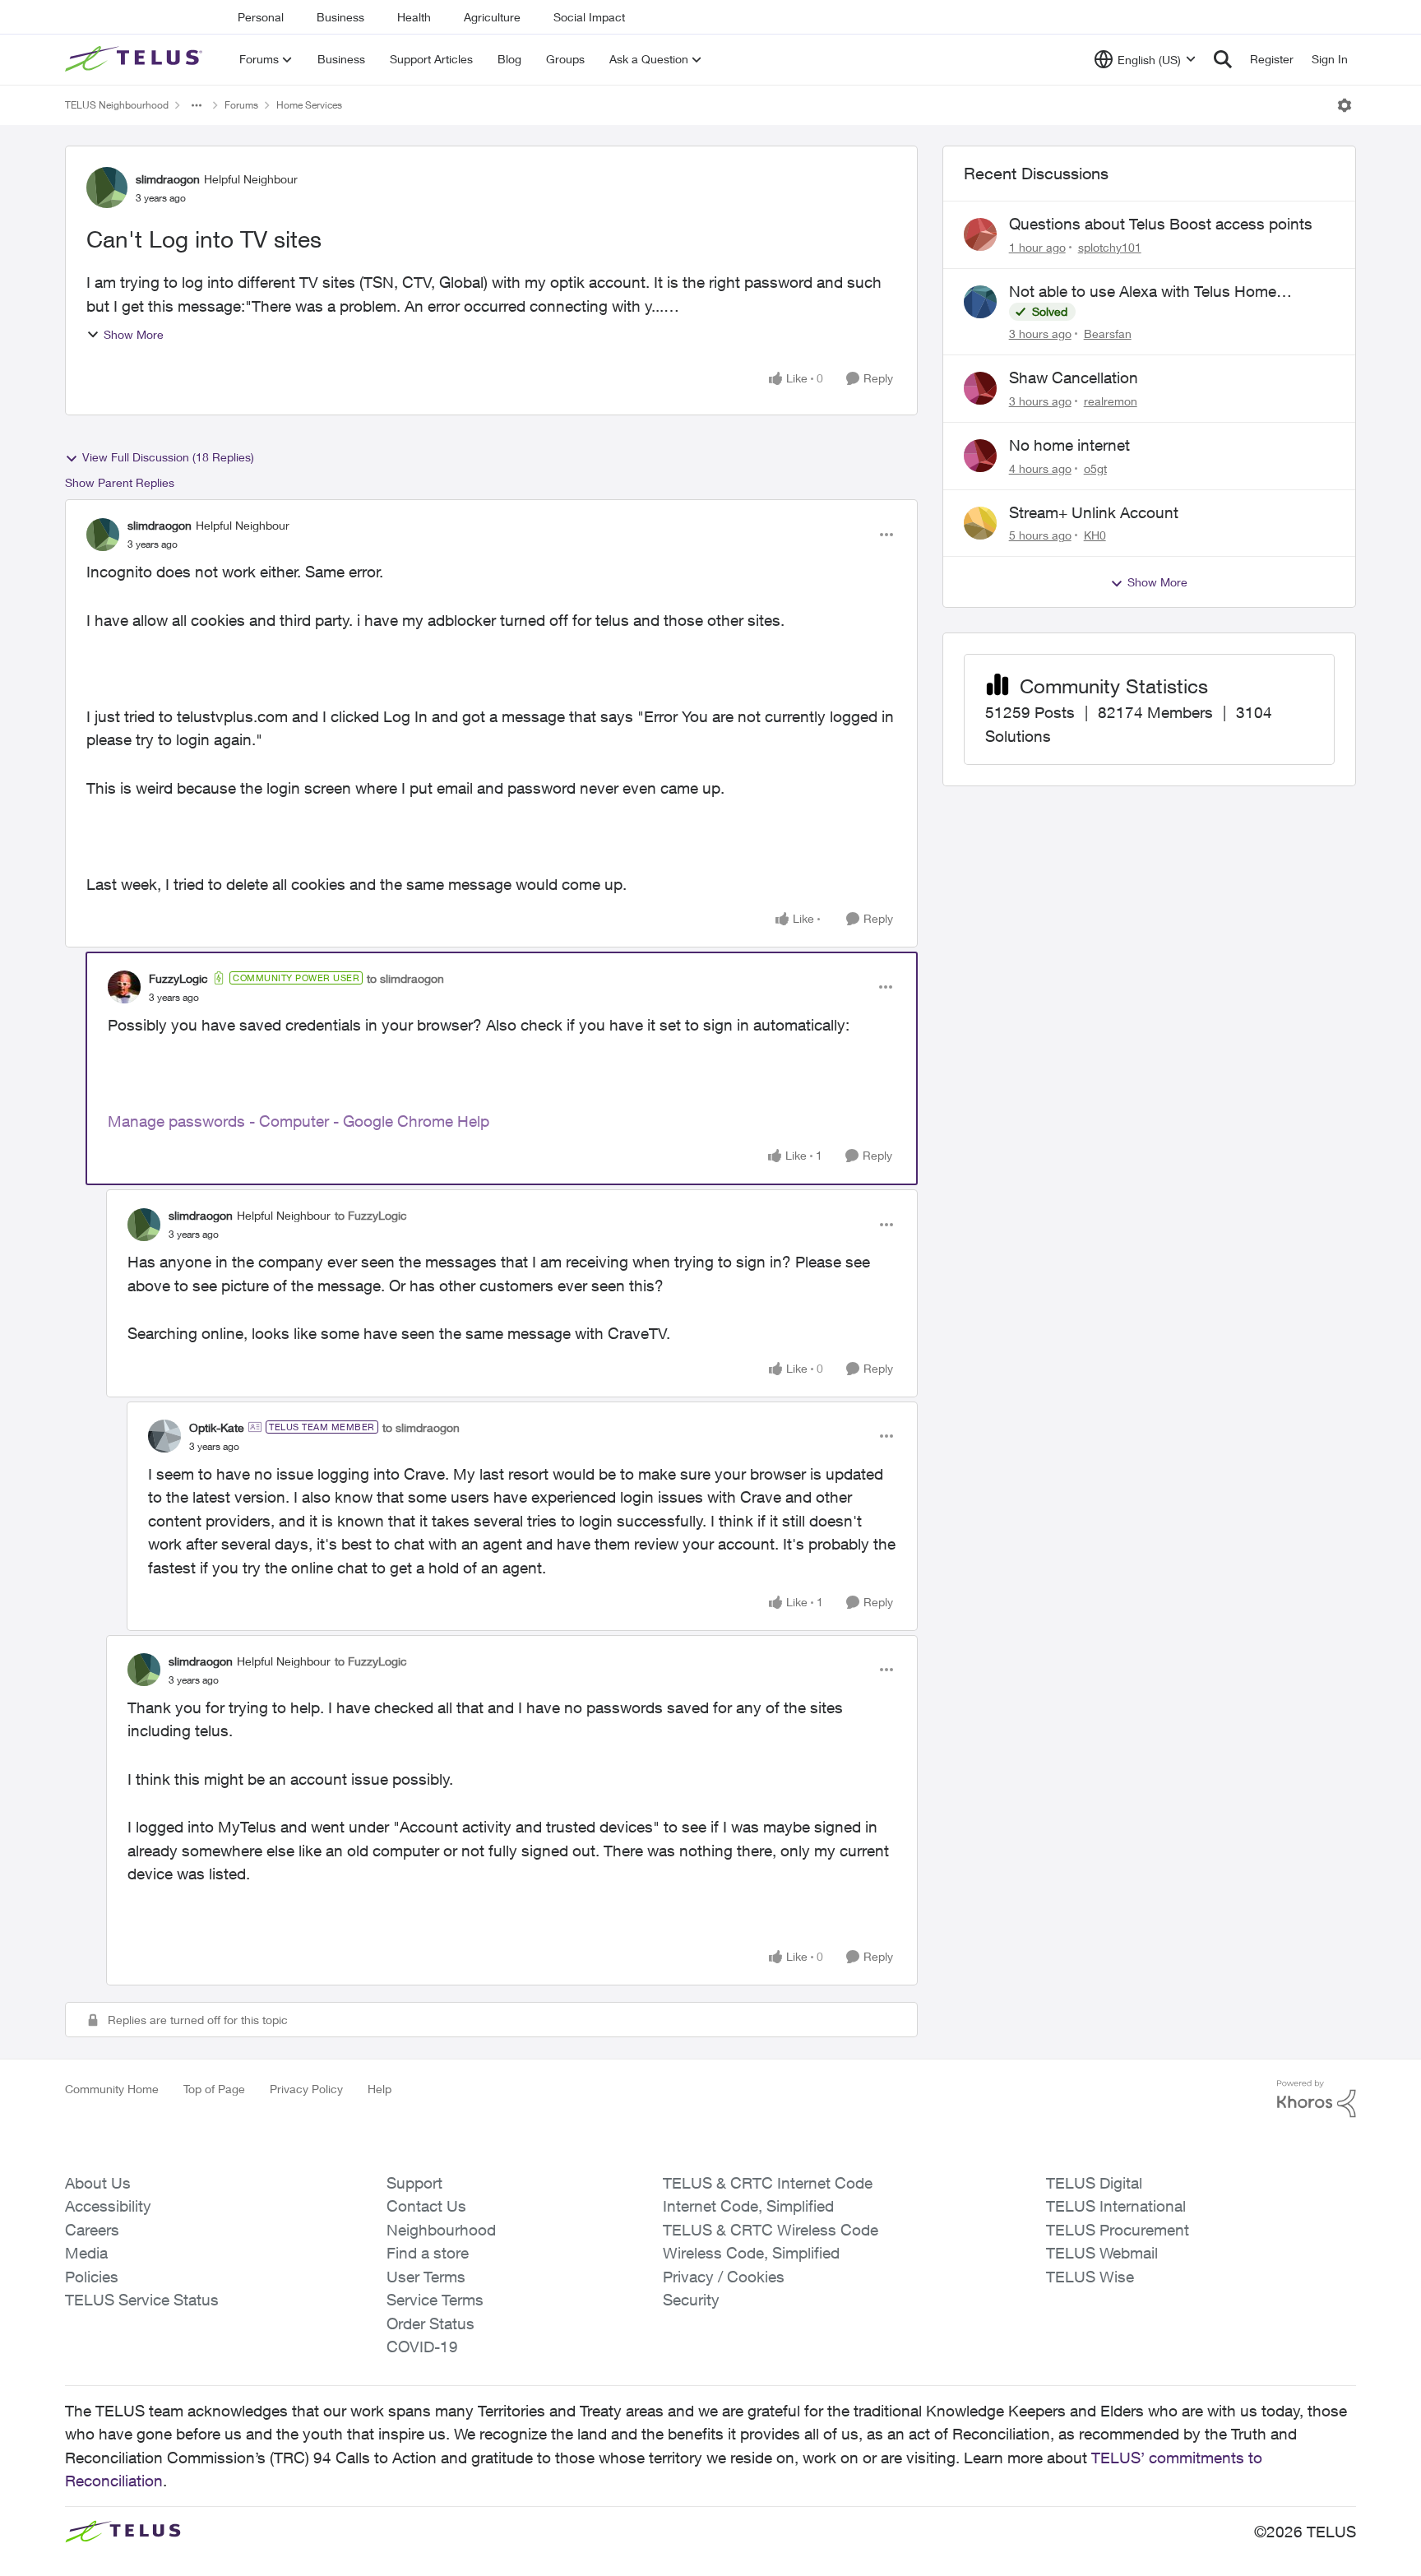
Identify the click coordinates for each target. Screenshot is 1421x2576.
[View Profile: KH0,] (980, 523)
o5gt (1095, 468)
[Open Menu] (1345, 105)
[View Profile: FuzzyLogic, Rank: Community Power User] (124, 987)
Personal (261, 17)
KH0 (1095, 535)
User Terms (426, 2277)
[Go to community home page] (136, 59)
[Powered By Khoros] (1317, 2099)
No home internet (1069, 445)
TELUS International (1116, 2206)
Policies (92, 2277)
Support (414, 2183)
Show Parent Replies (120, 482)
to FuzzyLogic (371, 1215)
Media (86, 2253)
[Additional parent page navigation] (197, 105)
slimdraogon (168, 179)
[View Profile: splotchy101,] (980, 234)
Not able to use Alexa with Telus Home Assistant (1143, 292)
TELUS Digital (1094, 2183)
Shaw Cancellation (1074, 378)
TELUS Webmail (1102, 2253)
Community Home (112, 2089)
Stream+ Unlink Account (1094, 512)
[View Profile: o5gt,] (980, 456)
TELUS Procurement (1118, 2230)
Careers (92, 2230)
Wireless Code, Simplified (751, 2253)
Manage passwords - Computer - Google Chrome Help (299, 1121)
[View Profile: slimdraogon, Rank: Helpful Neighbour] (107, 188)
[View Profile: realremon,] (980, 388)
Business (340, 17)
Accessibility (108, 2206)
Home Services (309, 105)
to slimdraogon (405, 978)
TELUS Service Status (142, 2300)
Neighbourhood (441, 2230)
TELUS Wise (1090, 2277)
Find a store (428, 2253)
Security (691, 2300)
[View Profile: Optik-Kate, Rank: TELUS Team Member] (164, 1436)
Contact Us (426, 2206)
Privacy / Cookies (724, 2277)
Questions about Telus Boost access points (1161, 224)
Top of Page (214, 2089)
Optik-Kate (217, 1427)
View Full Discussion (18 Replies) (168, 457)
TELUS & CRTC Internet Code (768, 2183)
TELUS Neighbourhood (117, 105)
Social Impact (589, 17)
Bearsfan (1108, 334)
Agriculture (492, 17)
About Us (98, 2183)
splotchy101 (1110, 247)
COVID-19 (422, 2347)
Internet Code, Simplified (748, 2206)
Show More (134, 334)
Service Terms (435, 2300)
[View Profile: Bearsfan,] (980, 302)
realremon (1111, 401)
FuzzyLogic (178, 978)
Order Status (430, 2323)
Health (414, 17)
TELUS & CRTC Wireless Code (771, 2230)
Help (380, 2089)
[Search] (1223, 59)
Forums (241, 105)
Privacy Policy (306, 2089)
